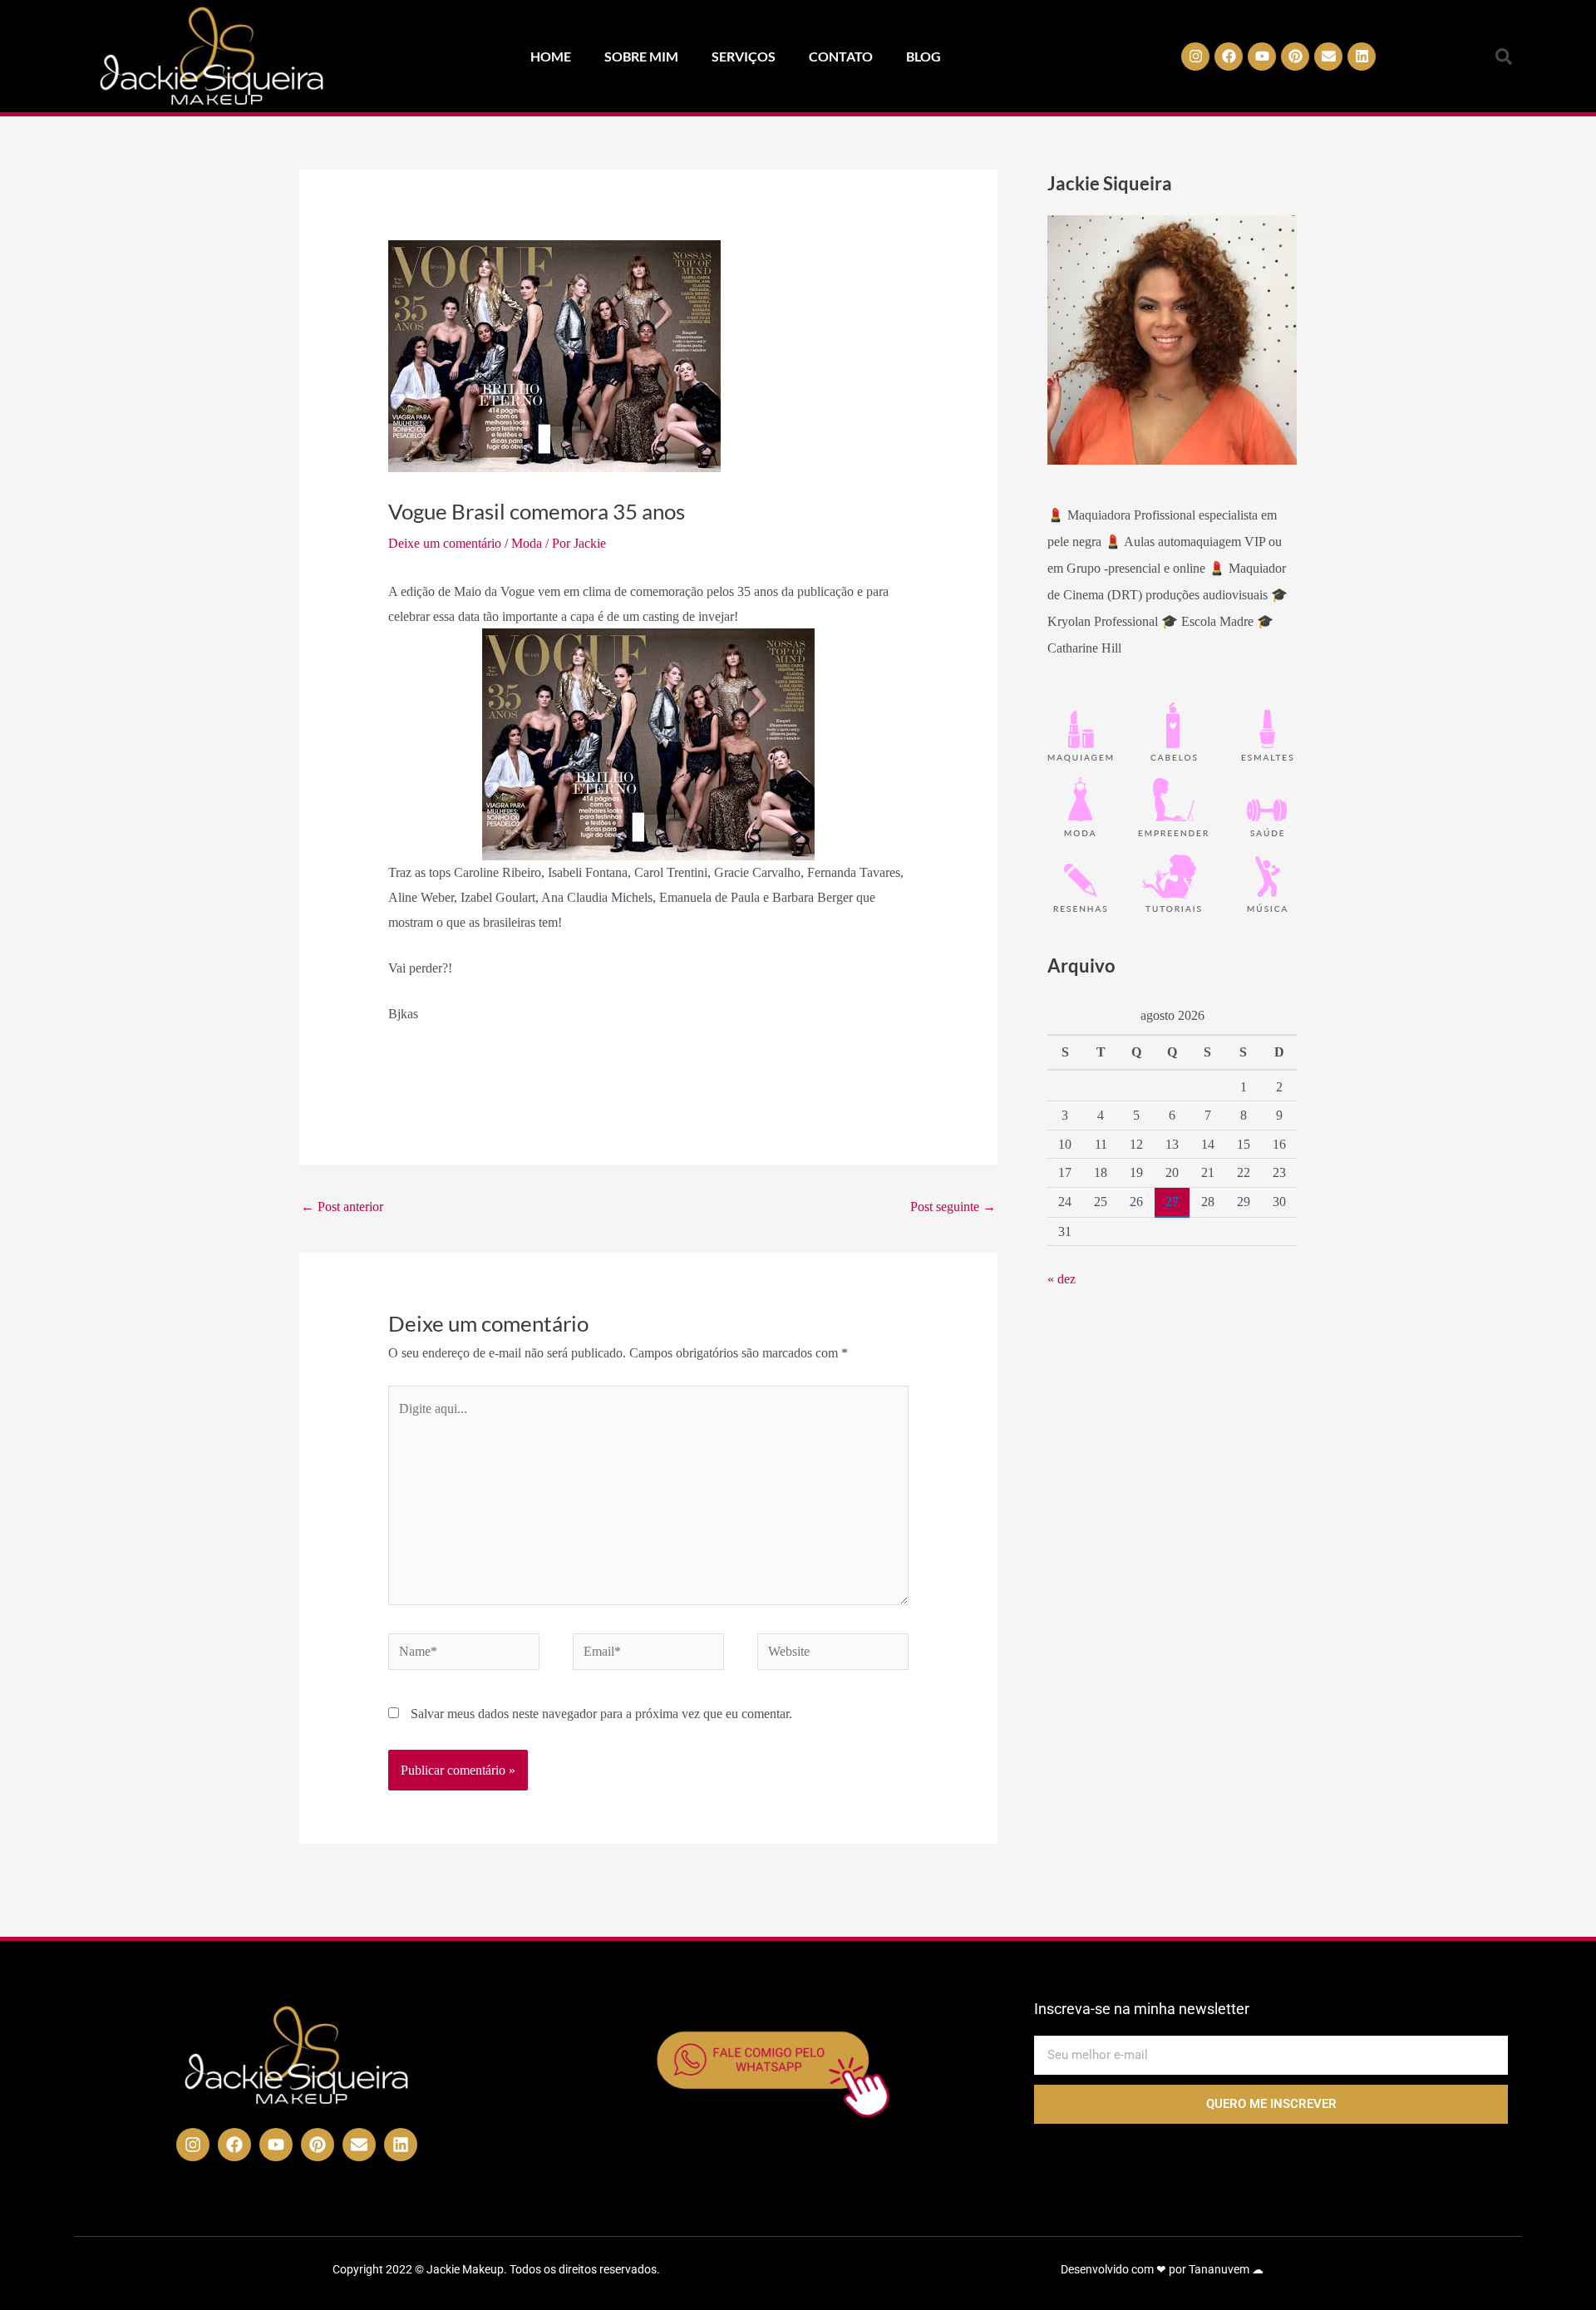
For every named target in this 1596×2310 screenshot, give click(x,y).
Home (551, 56)
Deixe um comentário (445, 543)
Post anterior (342, 1207)
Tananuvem (1219, 2269)
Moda (527, 543)
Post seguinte (953, 1207)
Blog (924, 56)
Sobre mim (641, 56)
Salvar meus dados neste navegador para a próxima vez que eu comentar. (601, 1714)
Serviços (744, 56)
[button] (1504, 57)
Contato (841, 56)
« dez (1062, 1279)
